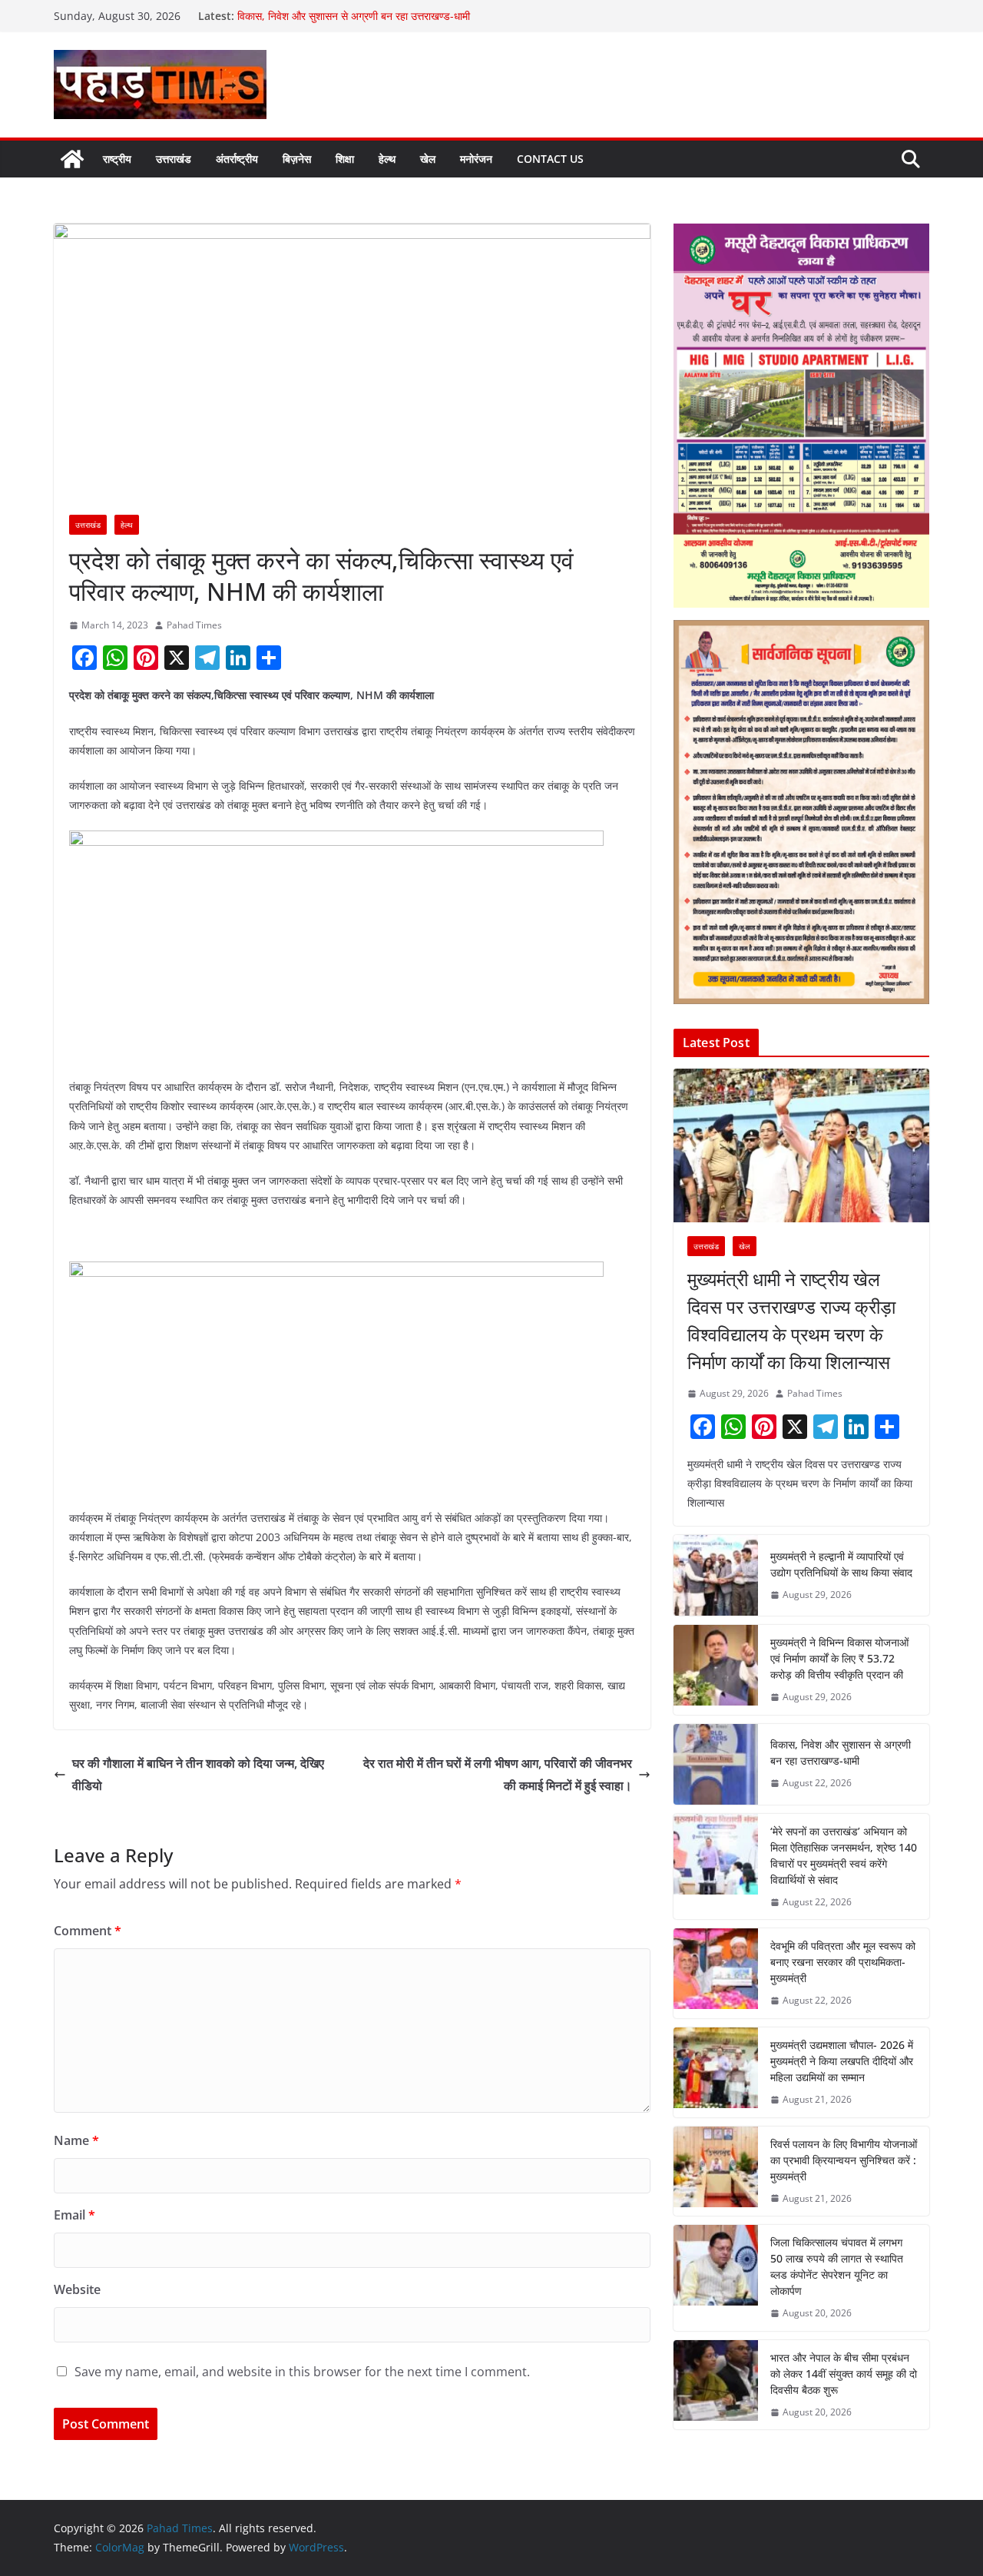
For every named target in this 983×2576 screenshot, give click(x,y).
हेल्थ (387, 159)
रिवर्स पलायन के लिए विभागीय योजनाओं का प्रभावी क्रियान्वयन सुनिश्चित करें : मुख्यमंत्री (844, 2160)
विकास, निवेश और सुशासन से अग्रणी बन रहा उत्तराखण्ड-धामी (355, 16)
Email (74, 2215)
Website (77, 2289)
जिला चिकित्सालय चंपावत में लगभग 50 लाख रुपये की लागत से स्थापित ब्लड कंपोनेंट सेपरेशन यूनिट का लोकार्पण (837, 2266)
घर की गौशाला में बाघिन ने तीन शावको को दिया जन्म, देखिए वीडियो (198, 1774)
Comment (88, 1931)
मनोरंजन (476, 159)
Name (76, 2140)
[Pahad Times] (72, 159)
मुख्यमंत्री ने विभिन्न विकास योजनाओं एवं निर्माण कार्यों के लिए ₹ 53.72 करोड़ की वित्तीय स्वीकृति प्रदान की (839, 1658)
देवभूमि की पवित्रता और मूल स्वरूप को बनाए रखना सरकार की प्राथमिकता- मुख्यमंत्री (843, 1962)
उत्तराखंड (174, 159)
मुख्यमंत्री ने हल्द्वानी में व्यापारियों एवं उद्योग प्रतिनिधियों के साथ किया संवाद (841, 1564)
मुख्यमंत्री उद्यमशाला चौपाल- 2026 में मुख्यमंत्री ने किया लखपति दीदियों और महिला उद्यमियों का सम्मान (842, 2061)
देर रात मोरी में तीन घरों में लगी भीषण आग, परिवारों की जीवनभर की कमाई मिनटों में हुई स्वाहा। (498, 1774)
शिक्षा (345, 159)
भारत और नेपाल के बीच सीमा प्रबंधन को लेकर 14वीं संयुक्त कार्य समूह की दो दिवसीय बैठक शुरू (844, 2374)
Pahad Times (194, 625)
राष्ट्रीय (117, 159)
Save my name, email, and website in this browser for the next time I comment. (302, 2372)
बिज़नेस (297, 159)
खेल (428, 159)
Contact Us (550, 159)
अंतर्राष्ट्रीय (237, 159)
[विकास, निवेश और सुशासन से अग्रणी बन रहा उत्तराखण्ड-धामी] (716, 1764)
